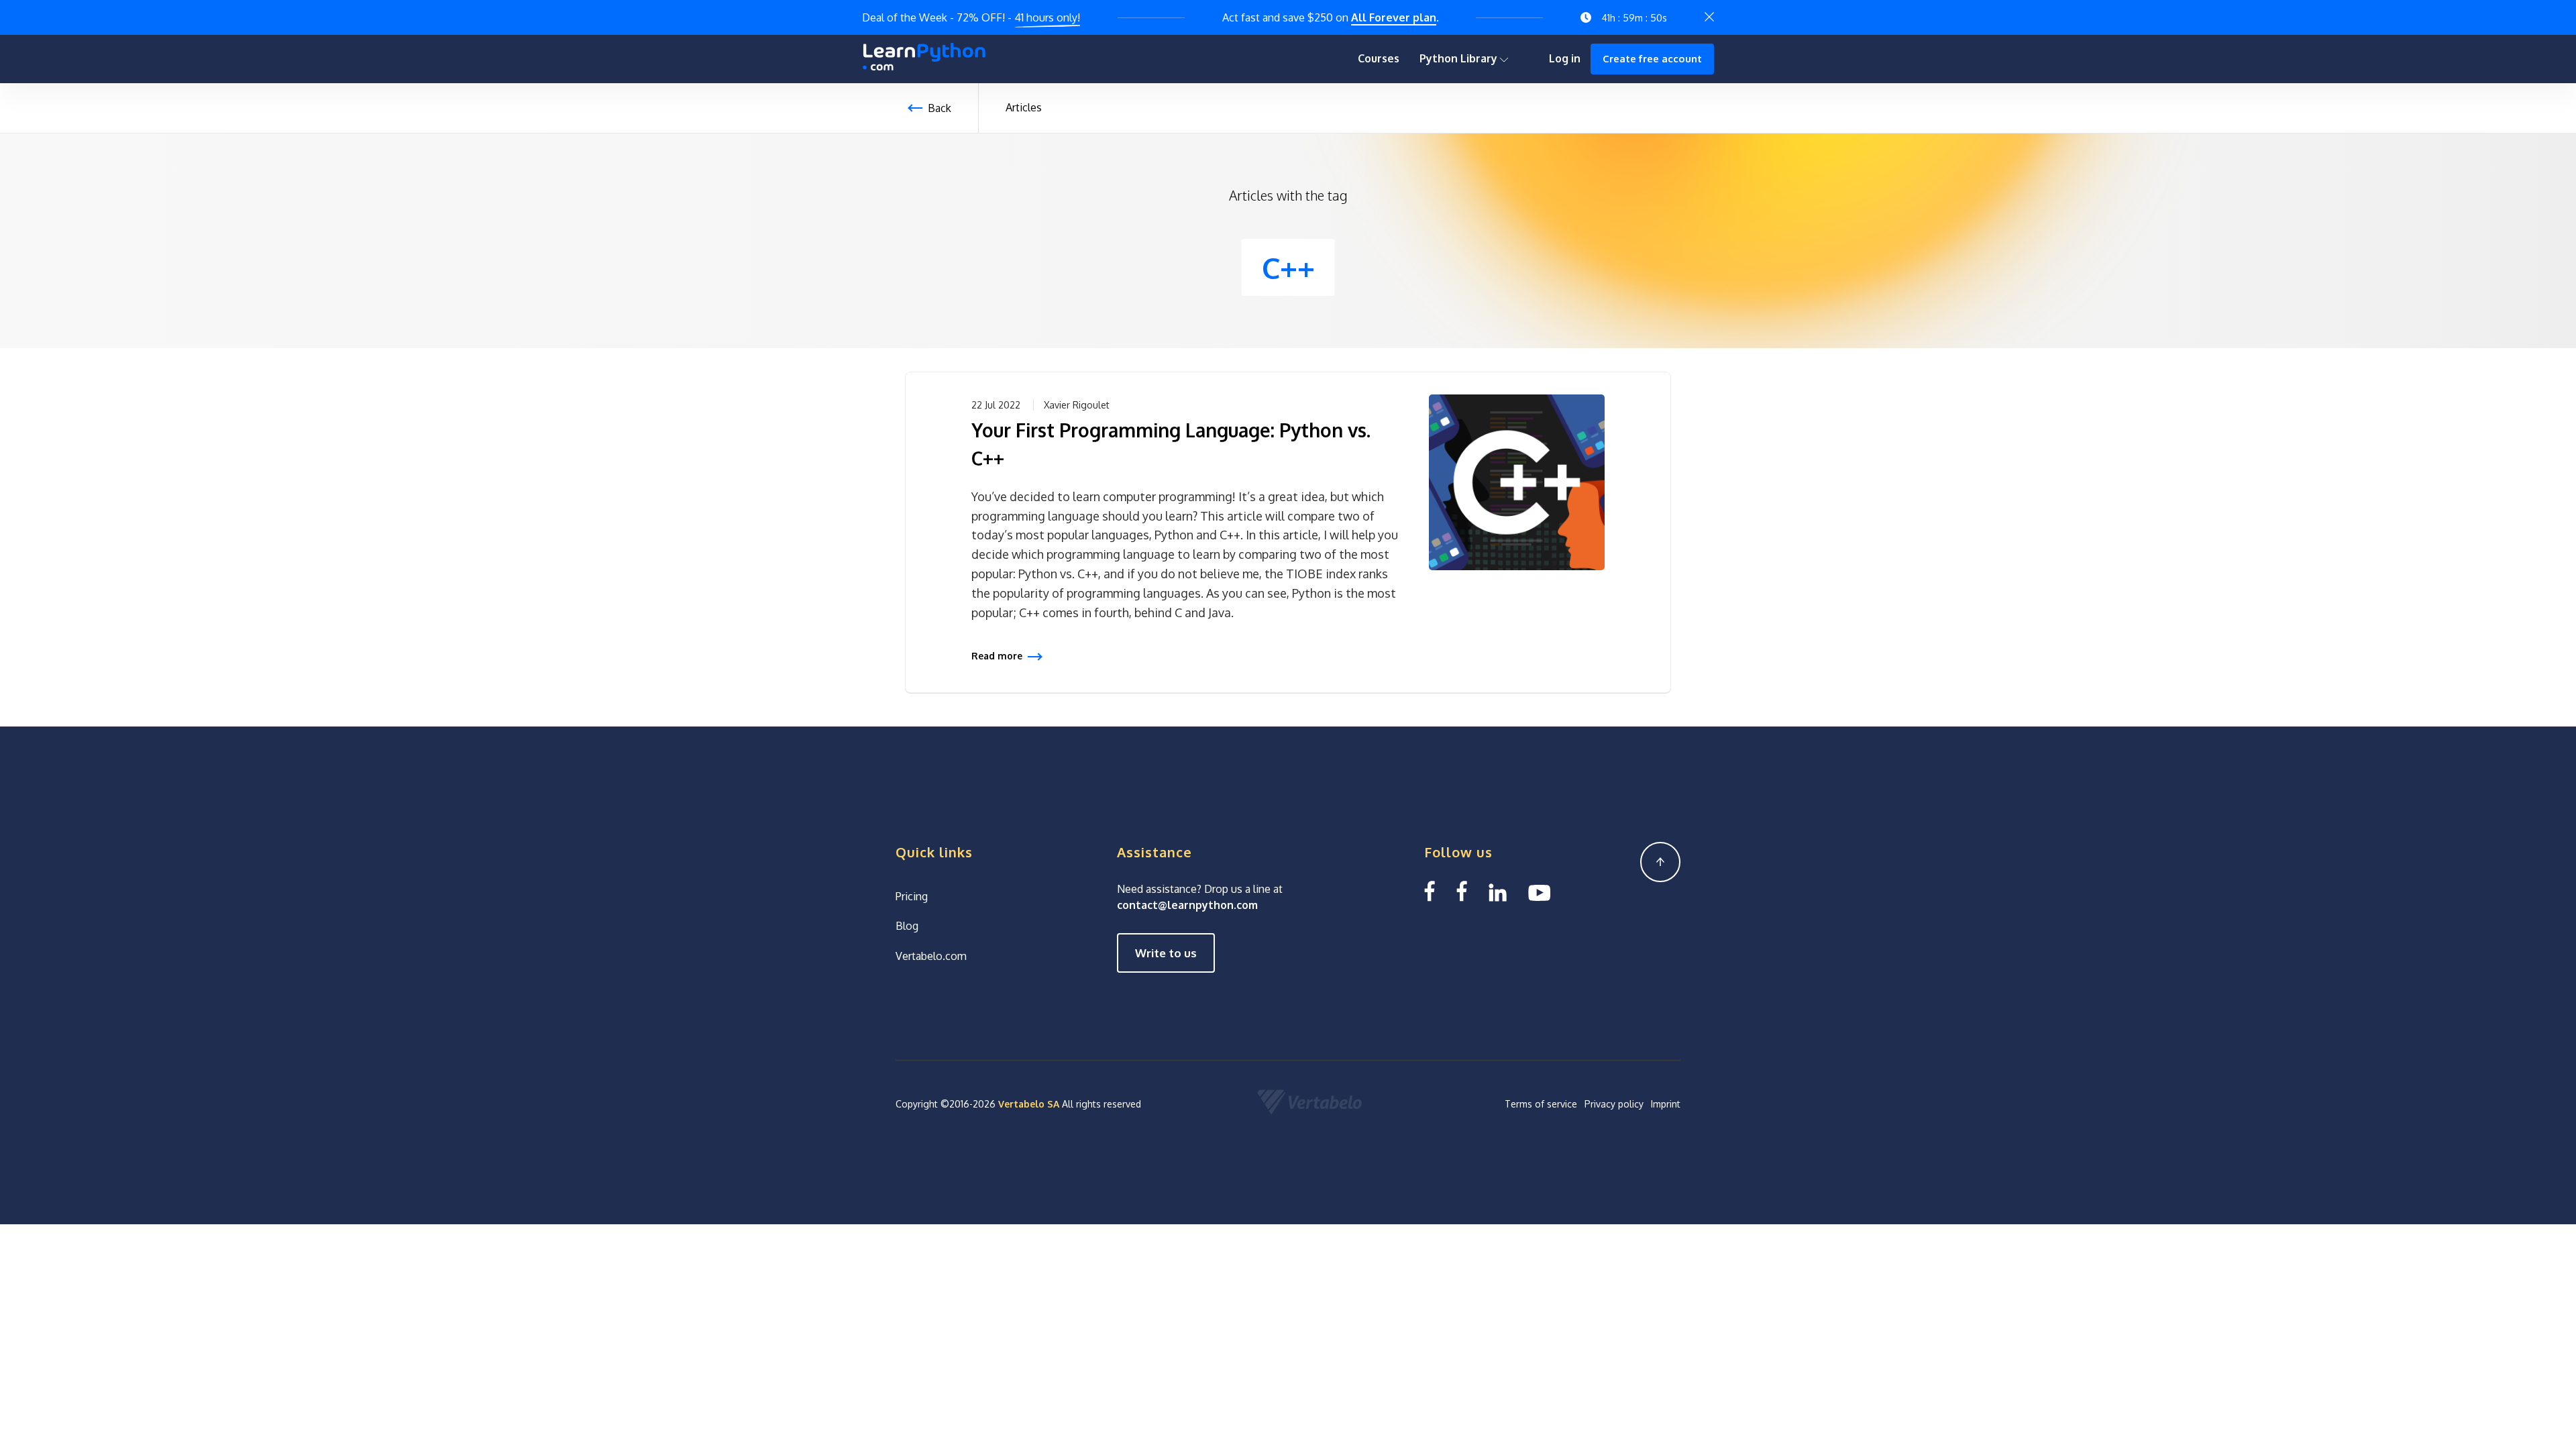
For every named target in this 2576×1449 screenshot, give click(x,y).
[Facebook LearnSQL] (1430, 891)
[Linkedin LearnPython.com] (1498, 891)
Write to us (1166, 953)
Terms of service (1541, 1104)
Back (940, 108)
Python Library (1460, 58)
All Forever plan (1394, 17)
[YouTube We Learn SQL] (1540, 891)
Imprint (1666, 1104)
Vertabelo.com (931, 956)
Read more (997, 656)
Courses (1379, 58)
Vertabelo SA (1029, 1104)
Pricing (912, 896)
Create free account (1652, 59)
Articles (1024, 107)
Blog (907, 926)
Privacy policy (1614, 1104)
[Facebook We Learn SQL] (1462, 891)
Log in (1565, 58)
